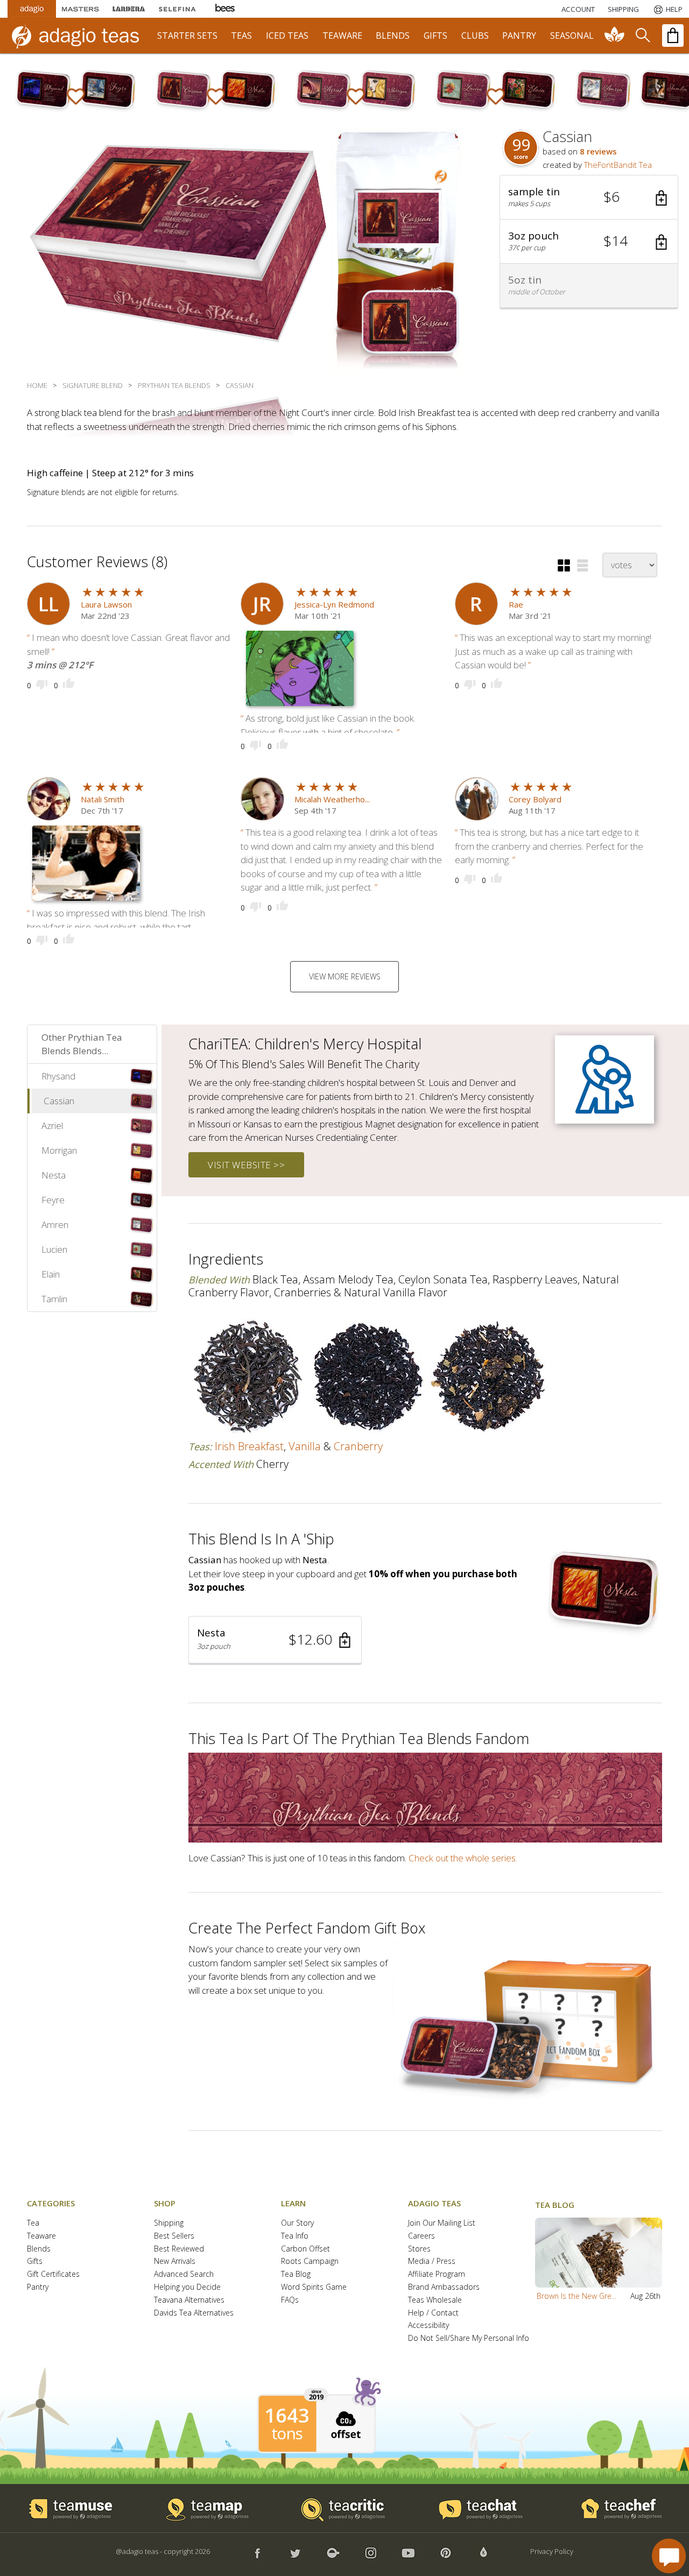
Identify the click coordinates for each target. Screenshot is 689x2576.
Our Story (297, 2223)
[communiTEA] (615, 36)
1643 (287, 2416)
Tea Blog (296, 2274)
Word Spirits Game (314, 2287)
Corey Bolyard (535, 799)
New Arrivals (175, 2261)
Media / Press (432, 2261)
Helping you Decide (187, 2287)
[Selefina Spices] (177, 9)
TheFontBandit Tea (618, 165)
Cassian (59, 1101)
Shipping (169, 2223)
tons (287, 2433)
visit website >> (246, 1165)
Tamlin (54, 1299)
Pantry (38, 2287)
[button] (589, 197)
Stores (419, 2249)
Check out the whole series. (463, 1858)
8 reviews (598, 151)
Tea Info (295, 2236)
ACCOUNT (578, 9)
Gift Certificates (53, 2274)
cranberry (358, 1446)
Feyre (53, 1200)
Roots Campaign (310, 2261)
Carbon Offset (305, 2249)
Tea (33, 2223)
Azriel (52, 1125)
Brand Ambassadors (444, 2287)
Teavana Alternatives (189, 2300)
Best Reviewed (179, 2249)
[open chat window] (669, 2556)
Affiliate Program (437, 2274)
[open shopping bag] (673, 36)
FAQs (290, 2300)
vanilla (305, 1446)
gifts (435, 36)
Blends (39, 2249)
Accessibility (428, 2326)
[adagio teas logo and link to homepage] (80, 36)
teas (241, 36)
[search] (642, 36)
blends (393, 36)
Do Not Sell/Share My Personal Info (469, 2338)
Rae (516, 604)
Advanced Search (184, 2274)
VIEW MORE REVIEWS (345, 976)
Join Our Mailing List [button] (442, 2223)
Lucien (54, 1249)
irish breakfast (249, 1446)
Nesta (54, 1175)
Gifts (35, 2261)
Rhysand (58, 1076)
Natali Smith (103, 799)
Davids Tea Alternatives (194, 2313)
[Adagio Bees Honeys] (226, 9)
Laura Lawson (106, 604)
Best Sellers (174, 2236)
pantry (519, 36)
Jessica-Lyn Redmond (334, 604)
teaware (342, 36)
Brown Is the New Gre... (576, 2296)
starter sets (187, 36)
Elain (51, 1274)
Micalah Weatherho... (332, 799)
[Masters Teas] (80, 9)
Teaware (41, 2236)
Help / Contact (433, 2313)
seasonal (572, 36)
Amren (55, 1225)
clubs (475, 36)
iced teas (287, 36)
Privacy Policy (552, 2551)
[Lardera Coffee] (129, 9)
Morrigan (59, 1150)
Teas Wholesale (435, 2300)
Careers (421, 2236)
